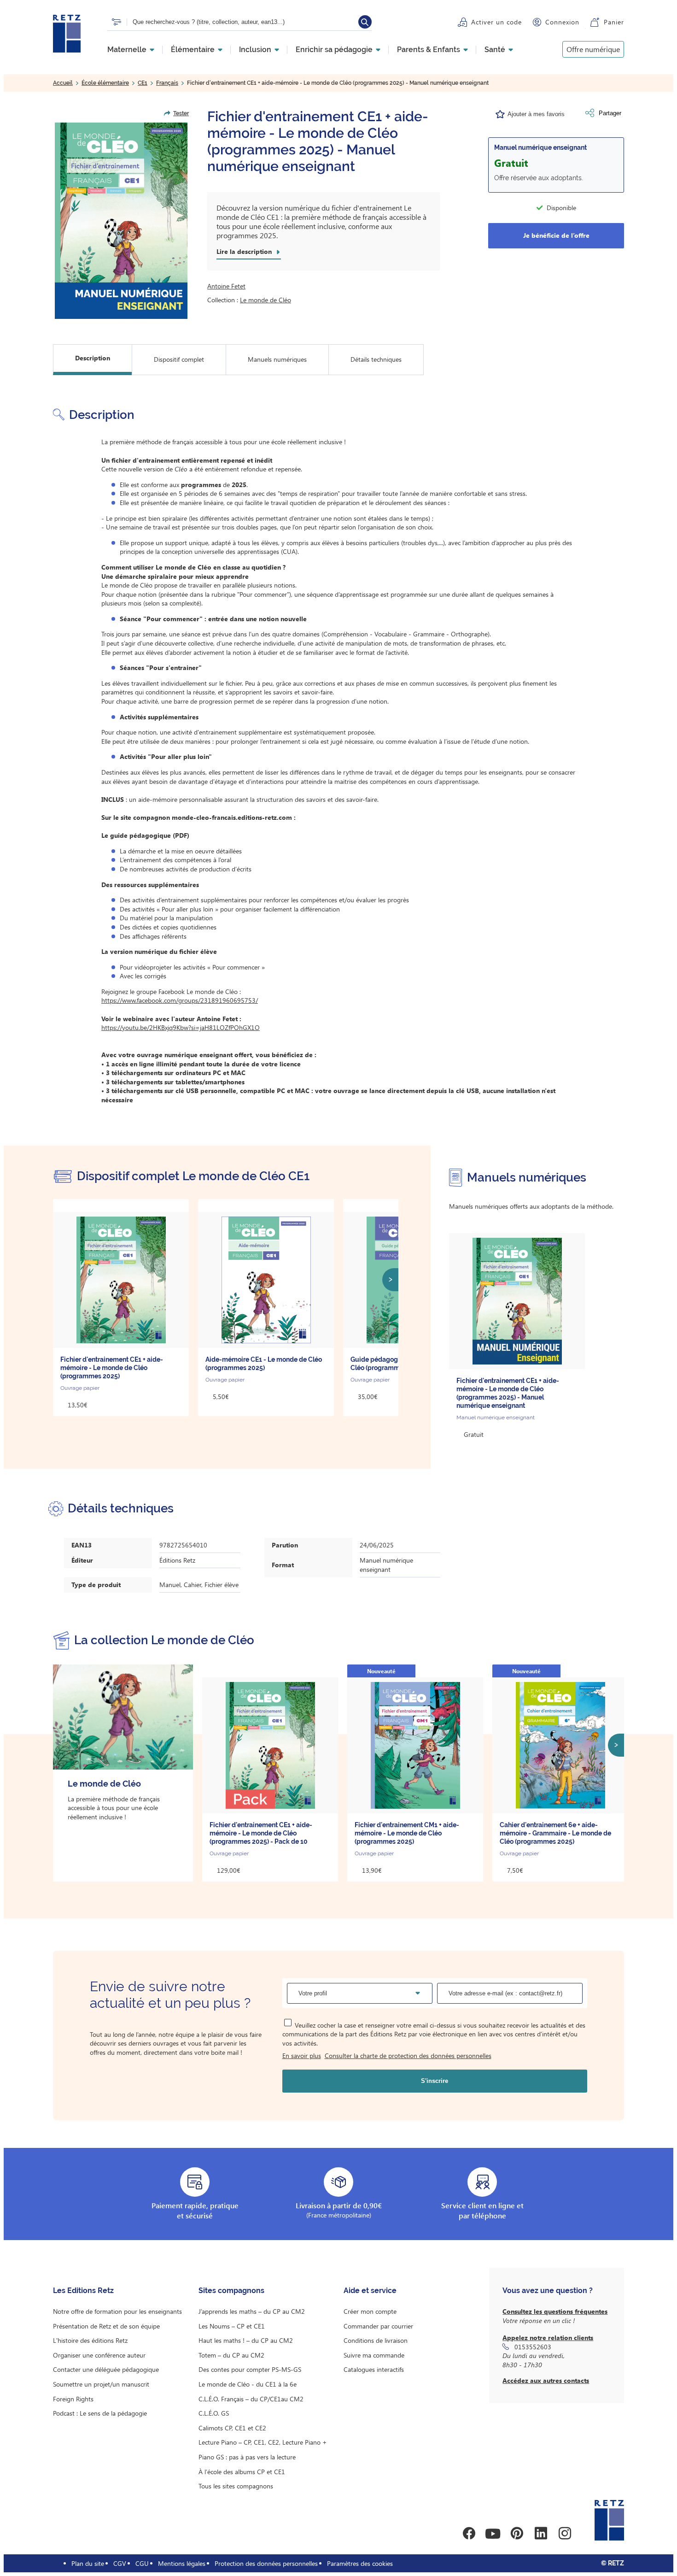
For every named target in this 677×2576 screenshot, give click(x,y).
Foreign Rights (73, 2399)
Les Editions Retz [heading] (83, 2291)
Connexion (562, 22)
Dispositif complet (179, 359)
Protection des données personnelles (266, 2563)
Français (167, 83)
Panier (614, 22)
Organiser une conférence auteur (99, 2355)
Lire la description (244, 252)
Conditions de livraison (376, 2340)
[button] (121, 221)
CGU (142, 2563)
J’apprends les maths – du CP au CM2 (252, 2311)
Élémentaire (193, 50)
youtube (493, 2534)
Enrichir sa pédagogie (334, 50)
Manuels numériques (277, 359)
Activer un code (496, 22)
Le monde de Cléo (266, 300)
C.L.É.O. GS (214, 2413)
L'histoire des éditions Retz (90, 2340)
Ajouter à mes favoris (536, 114)
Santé (495, 50)
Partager (610, 113)
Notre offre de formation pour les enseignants (117, 2311)
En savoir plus (302, 2056)
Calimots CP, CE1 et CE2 (232, 2428)
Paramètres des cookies (360, 2563)
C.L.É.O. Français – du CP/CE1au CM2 (251, 2399)
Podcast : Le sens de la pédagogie (100, 2413)
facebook (469, 2534)
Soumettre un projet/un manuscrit (101, 2384)
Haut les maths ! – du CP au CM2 (246, 2340)
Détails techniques (376, 359)
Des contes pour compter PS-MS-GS (250, 2369)
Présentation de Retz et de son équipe (106, 2326)
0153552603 (533, 2347)
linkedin (541, 2534)
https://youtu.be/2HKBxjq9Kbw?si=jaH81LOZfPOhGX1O (181, 1027)
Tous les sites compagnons (236, 2486)
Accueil (63, 83)
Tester (181, 113)
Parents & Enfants (429, 50)
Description (93, 358)
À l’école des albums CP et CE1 (242, 2472)
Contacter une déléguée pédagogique (106, 2369)
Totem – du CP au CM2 (231, 2355)
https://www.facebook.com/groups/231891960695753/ (180, 1000)
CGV (120, 2563)
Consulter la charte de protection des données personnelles (408, 2056)
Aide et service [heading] (370, 2291)
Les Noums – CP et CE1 (232, 2326)
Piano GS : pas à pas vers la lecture (247, 2457)
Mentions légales (182, 2563)
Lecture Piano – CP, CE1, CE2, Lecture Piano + (263, 2442)
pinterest (517, 2534)
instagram (565, 2534)
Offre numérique (593, 49)
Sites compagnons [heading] (231, 2291)
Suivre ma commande (374, 2355)
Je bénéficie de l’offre (556, 235)
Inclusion (255, 50)
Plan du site (88, 2563)
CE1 (143, 83)
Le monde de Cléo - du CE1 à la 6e (248, 2384)
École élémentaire (105, 83)
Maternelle (127, 50)
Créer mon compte (370, 2311)
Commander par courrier (378, 2326)
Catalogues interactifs (374, 2369)
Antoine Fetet (226, 286)
